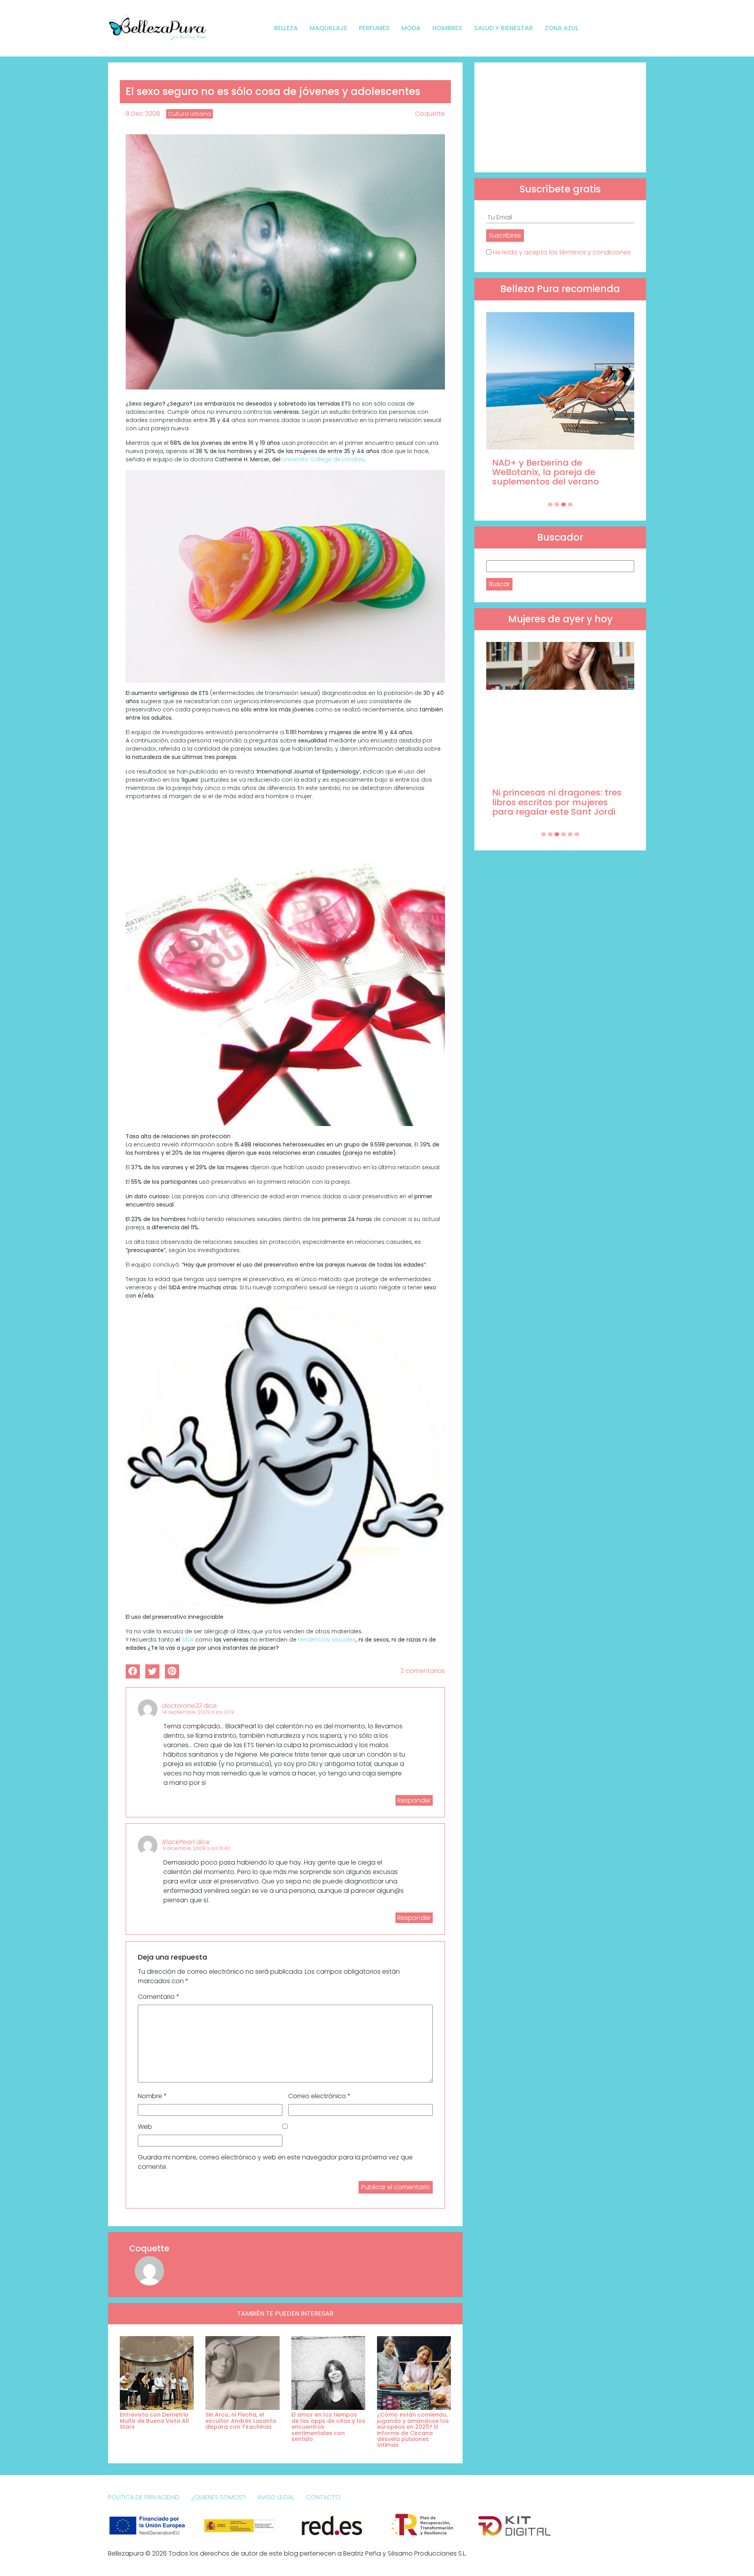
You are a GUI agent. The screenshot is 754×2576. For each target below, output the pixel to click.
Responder (414, 1800)
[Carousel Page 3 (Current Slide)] (564, 505)
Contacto (323, 2497)
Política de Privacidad (144, 2497)
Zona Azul (562, 28)
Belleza (286, 28)
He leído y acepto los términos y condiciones (562, 252)
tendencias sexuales (327, 1640)
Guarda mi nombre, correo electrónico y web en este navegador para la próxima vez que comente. (275, 2162)
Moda (411, 28)
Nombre (152, 2096)
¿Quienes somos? (219, 2497)
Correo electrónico (319, 2096)
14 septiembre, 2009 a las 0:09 (198, 1712)
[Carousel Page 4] (570, 505)
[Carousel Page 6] (577, 834)
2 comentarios (423, 1671)
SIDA (188, 1640)
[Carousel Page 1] (550, 505)
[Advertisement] (560, 117)
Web (145, 2127)
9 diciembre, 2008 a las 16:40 (197, 1848)
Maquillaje (328, 28)
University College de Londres (323, 459)
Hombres (447, 28)
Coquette (430, 114)
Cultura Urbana (189, 114)
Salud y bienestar (503, 28)
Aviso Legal (276, 2497)
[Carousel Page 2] (557, 505)
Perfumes (374, 28)
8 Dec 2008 (143, 114)
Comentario (159, 1997)
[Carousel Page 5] (570, 834)
